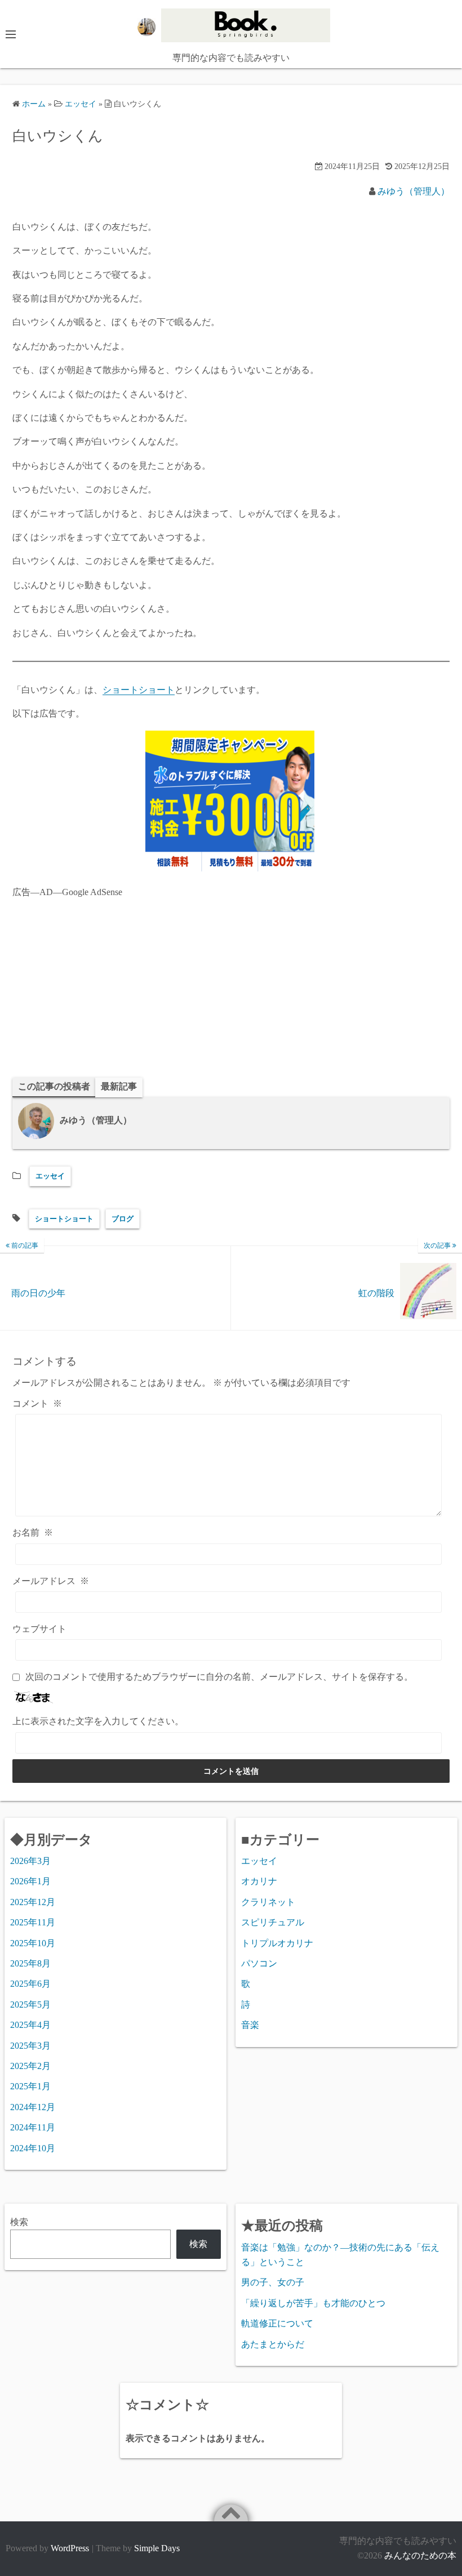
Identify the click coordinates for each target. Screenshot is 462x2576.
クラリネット (268, 1902)
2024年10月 (33, 2148)
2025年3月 (30, 2046)
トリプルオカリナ (277, 1943)
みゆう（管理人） (414, 191)
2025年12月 (33, 1902)
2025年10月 (33, 1943)
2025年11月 (33, 1922)
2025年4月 (30, 2025)
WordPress (70, 2548)
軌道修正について (277, 2323)
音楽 (250, 2025)
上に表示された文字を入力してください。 (98, 1721)
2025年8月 (30, 1963)
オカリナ (259, 1881)
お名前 (33, 1532)
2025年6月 (30, 1984)
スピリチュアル (273, 1922)
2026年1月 (30, 1881)
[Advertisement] (231, 987)
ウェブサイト (39, 1629)
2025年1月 (30, 2086)
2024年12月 (33, 2107)
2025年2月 (30, 2066)
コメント (37, 1403)
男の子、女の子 (273, 2282)
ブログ (123, 1219)
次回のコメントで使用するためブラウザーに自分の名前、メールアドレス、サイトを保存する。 (219, 1677)
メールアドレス (51, 1581)
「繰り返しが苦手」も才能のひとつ (313, 2303)
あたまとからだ (273, 2344)
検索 (19, 2222)
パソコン (259, 1963)
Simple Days (157, 2548)
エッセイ (50, 1176)
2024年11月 (33, 2127)
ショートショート (139, 690)
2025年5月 (30, 2005)
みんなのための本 (420, 2555)
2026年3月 (30, 1861)
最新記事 (119, 1086)
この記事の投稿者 (54, 1086)
